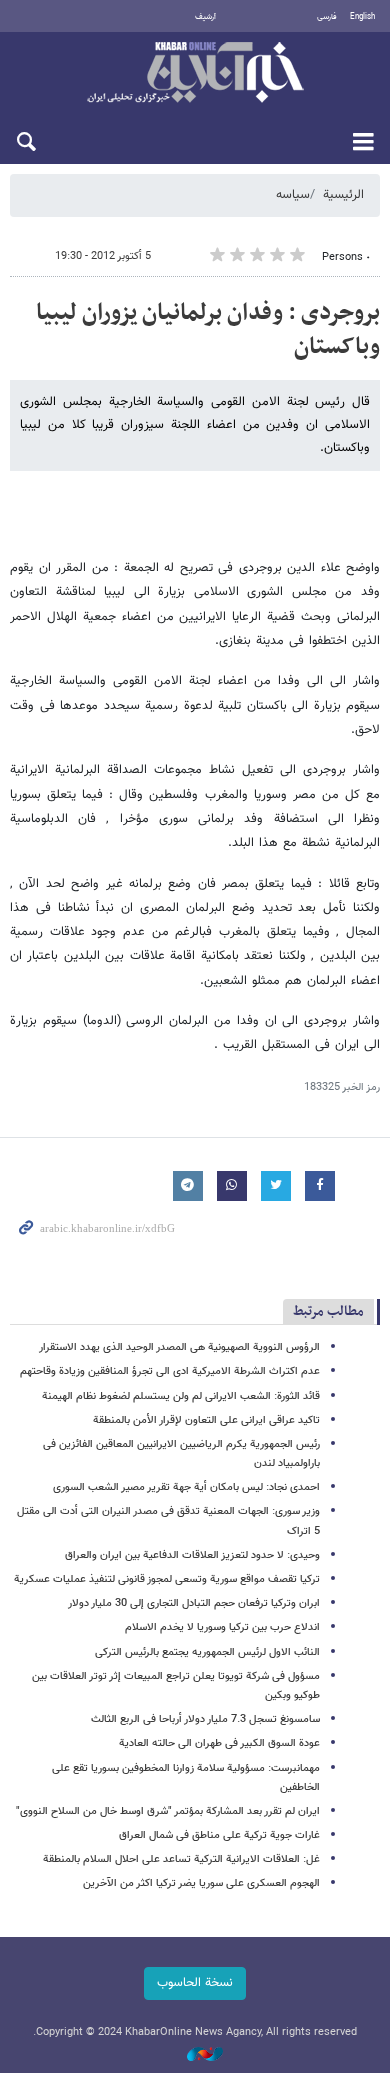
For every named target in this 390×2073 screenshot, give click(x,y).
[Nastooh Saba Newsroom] (195, 2055)
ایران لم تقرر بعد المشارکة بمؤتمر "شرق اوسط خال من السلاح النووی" (168, 1811)
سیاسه (293, 195)
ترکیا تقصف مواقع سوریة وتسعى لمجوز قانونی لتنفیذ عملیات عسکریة (167, 1579)
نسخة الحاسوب (195, 1983)
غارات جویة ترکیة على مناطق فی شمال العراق (219, 1835)
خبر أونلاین (195, 74)
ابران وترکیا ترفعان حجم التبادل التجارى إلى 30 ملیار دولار (194, 1603)
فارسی (327, 17)
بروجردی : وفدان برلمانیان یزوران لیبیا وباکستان (208, 330)
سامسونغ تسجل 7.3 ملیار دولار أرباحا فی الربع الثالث (205, 1719)
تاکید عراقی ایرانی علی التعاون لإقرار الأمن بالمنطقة (206, 1420)
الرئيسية (343, 195)
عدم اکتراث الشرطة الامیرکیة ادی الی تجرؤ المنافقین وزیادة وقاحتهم (170, 1371)
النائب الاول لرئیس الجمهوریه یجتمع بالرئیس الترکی (207, 1652)
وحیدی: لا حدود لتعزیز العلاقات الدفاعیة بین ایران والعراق (192, 1555)
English (362, 17)
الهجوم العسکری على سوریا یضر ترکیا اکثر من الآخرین (201, 1883)
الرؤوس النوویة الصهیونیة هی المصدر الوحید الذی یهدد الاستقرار (179, 1347)
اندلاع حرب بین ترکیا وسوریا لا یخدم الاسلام (222, 1627)
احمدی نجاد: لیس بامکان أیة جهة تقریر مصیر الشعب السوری (186, 1487)
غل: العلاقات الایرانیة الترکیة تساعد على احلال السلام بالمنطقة (181, 1859)
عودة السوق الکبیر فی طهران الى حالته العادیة (219, 1743)
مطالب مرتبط (328, 1311)
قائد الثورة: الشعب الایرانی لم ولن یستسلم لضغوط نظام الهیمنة (181, 1396)
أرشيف (205, 17)
